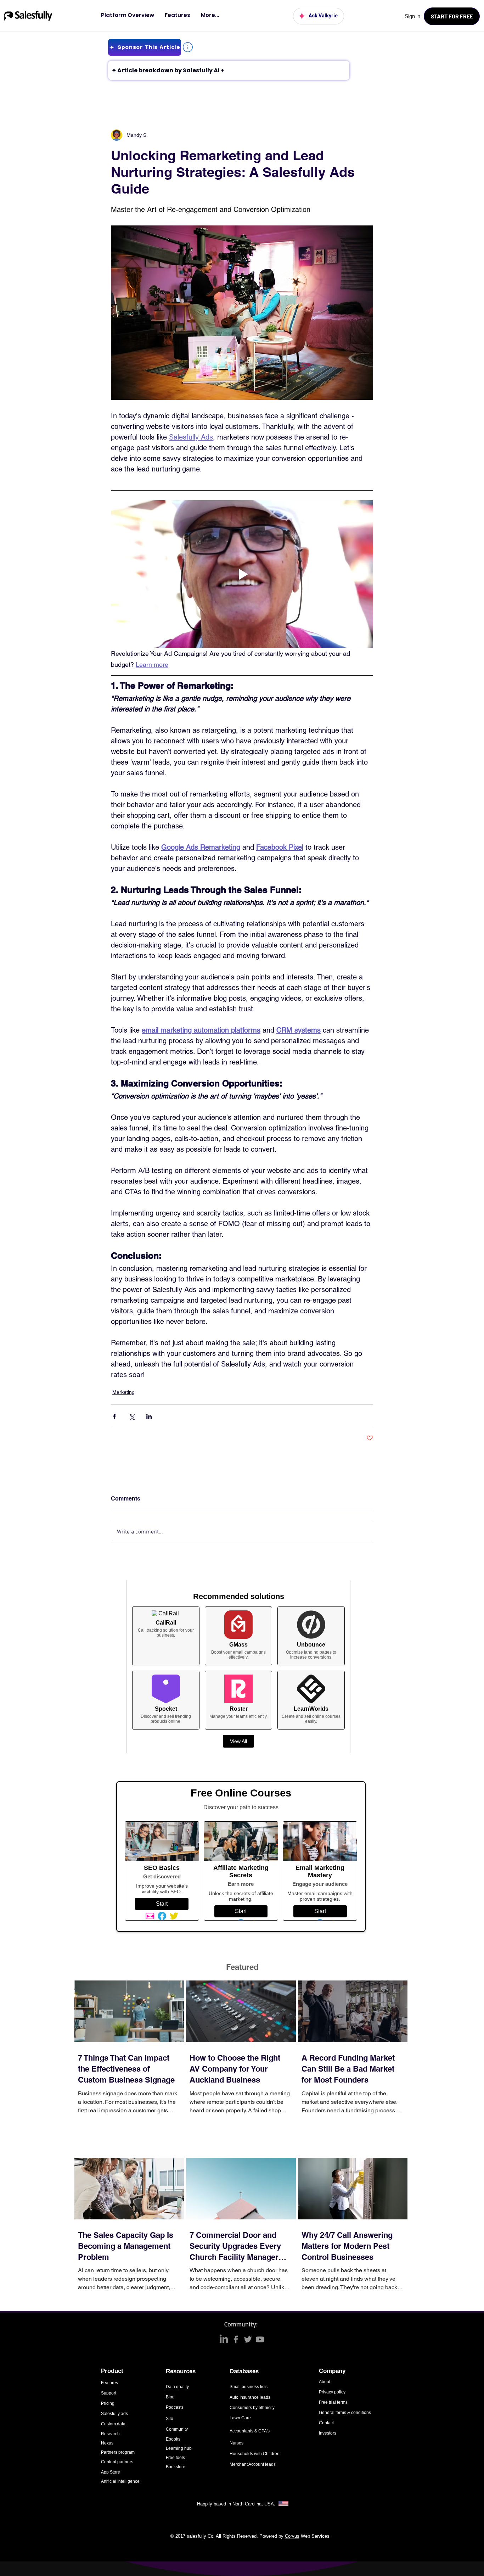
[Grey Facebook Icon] (236, 2339)
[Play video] (242, 574)
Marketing (123, 1392)
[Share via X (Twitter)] (132, 1416)
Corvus (292, 2536)
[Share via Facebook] (114, 1416)
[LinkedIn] (224, 2339)
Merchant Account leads (253, 2464)
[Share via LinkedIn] (149, 1416)
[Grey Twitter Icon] (248, 2339)
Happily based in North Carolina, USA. (237, 2504)
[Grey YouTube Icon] (260, 2339)
